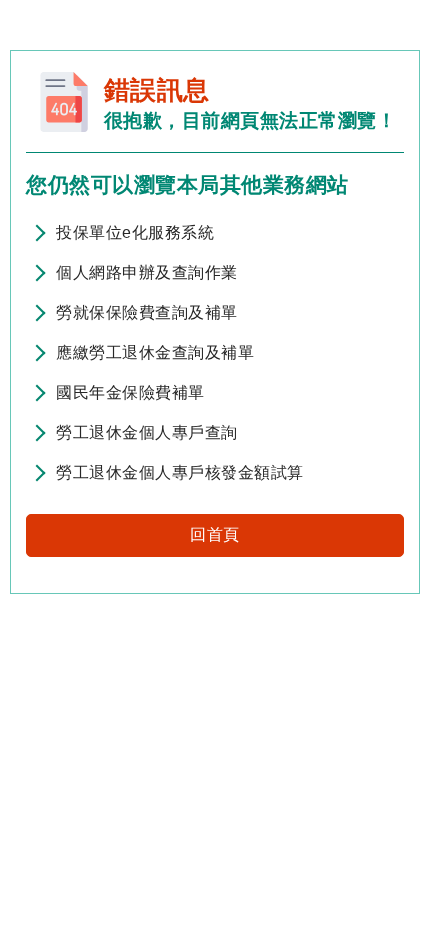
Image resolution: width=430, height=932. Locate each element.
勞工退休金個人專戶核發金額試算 (180, 472)
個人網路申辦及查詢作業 (147, 272)
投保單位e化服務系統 (135, 232)
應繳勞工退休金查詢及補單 (155, 352)
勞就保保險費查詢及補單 (147, 312)
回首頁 (215, 534)
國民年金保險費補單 (130, 392)
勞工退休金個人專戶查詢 (147, 432)
